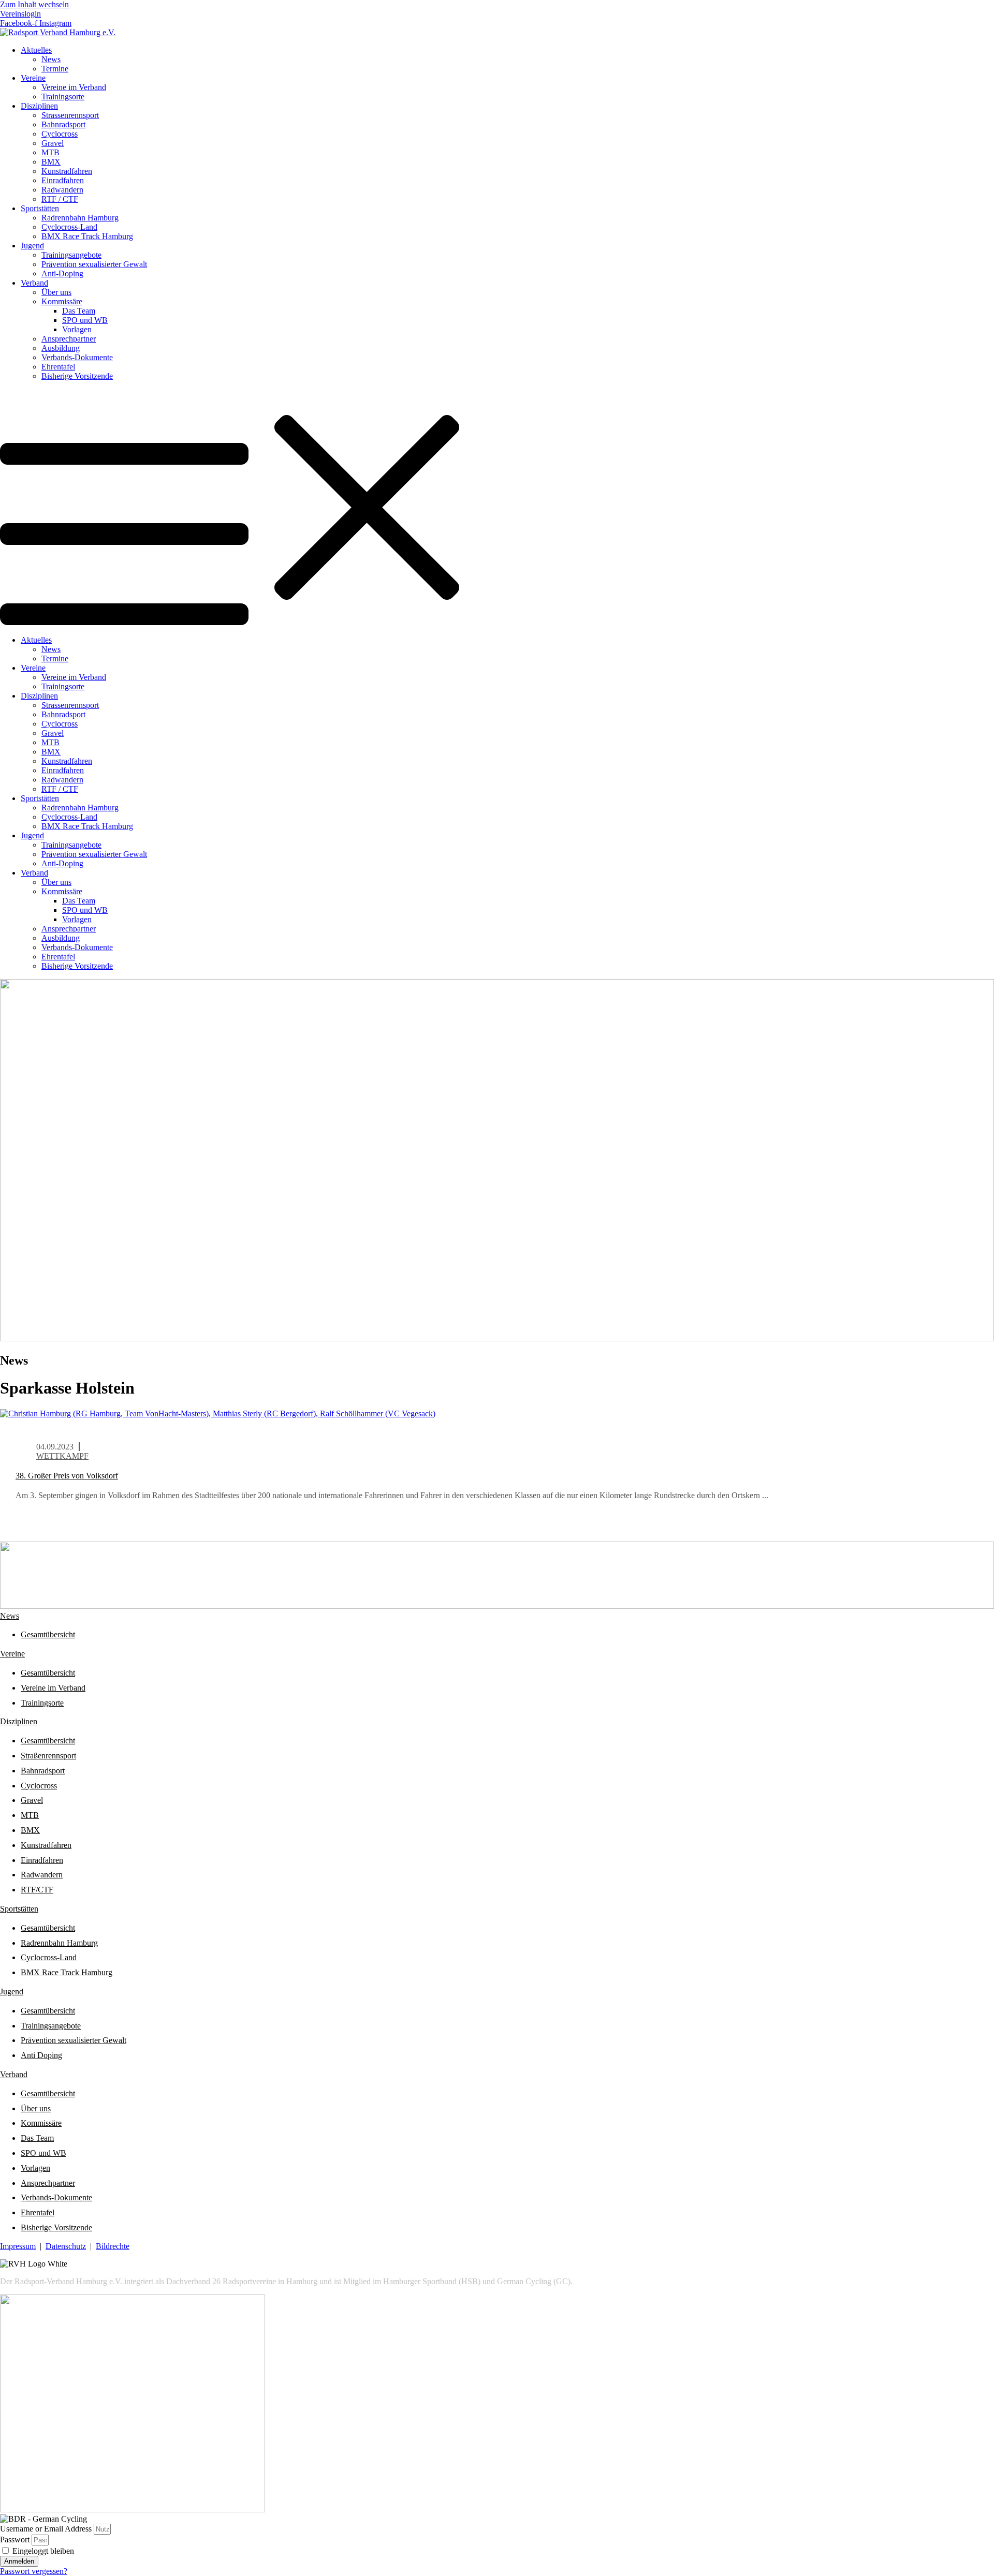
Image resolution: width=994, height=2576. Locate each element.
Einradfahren (63, 180)
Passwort (15, 2540)
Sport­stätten (19, 1909)
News (51, 59)
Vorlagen (77, 329)
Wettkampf (62, 1456)
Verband (34, 283)
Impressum (18, 2246)
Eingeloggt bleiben (42, 2551)
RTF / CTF (60, 199)
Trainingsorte (63, 97)
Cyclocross (60, 134)
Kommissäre (62, 301)
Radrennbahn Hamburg (80, 218)
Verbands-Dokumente (77, 357)
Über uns (56, 292)
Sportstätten (40, 208)
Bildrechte (113, 2246)
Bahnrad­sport (63, 124)
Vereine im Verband (74, 87)
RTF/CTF (37, 1890)
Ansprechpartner (69, 339)
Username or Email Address (46, 2529)
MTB (50, 152)
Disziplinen (39, 106)
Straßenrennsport (48, 1756)
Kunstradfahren (67, 171)
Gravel (53, 143)
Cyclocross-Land (69, 227)
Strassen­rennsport (70, 115)
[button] (497, 508)
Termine (55, 69)
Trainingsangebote (71, 255)
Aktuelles (36, 50)
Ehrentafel (58, 367)
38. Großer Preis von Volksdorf (67, 1476)
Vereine (33, 78)
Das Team (79, 311)
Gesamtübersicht (48, 1634)
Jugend (32, 246)
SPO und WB (85, 320)
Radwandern (62, 190)
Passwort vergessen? (34, 2571)
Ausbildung (61, 348)
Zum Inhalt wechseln (34, 4)
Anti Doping (41, 2055)
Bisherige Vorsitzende (77, 376)
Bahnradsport (43, 1771)
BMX (51, 162)
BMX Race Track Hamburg (87, 236)
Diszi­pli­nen (19, 1721)
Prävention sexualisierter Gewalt (94, 264)
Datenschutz (66, 2246)
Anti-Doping (62, 273)
